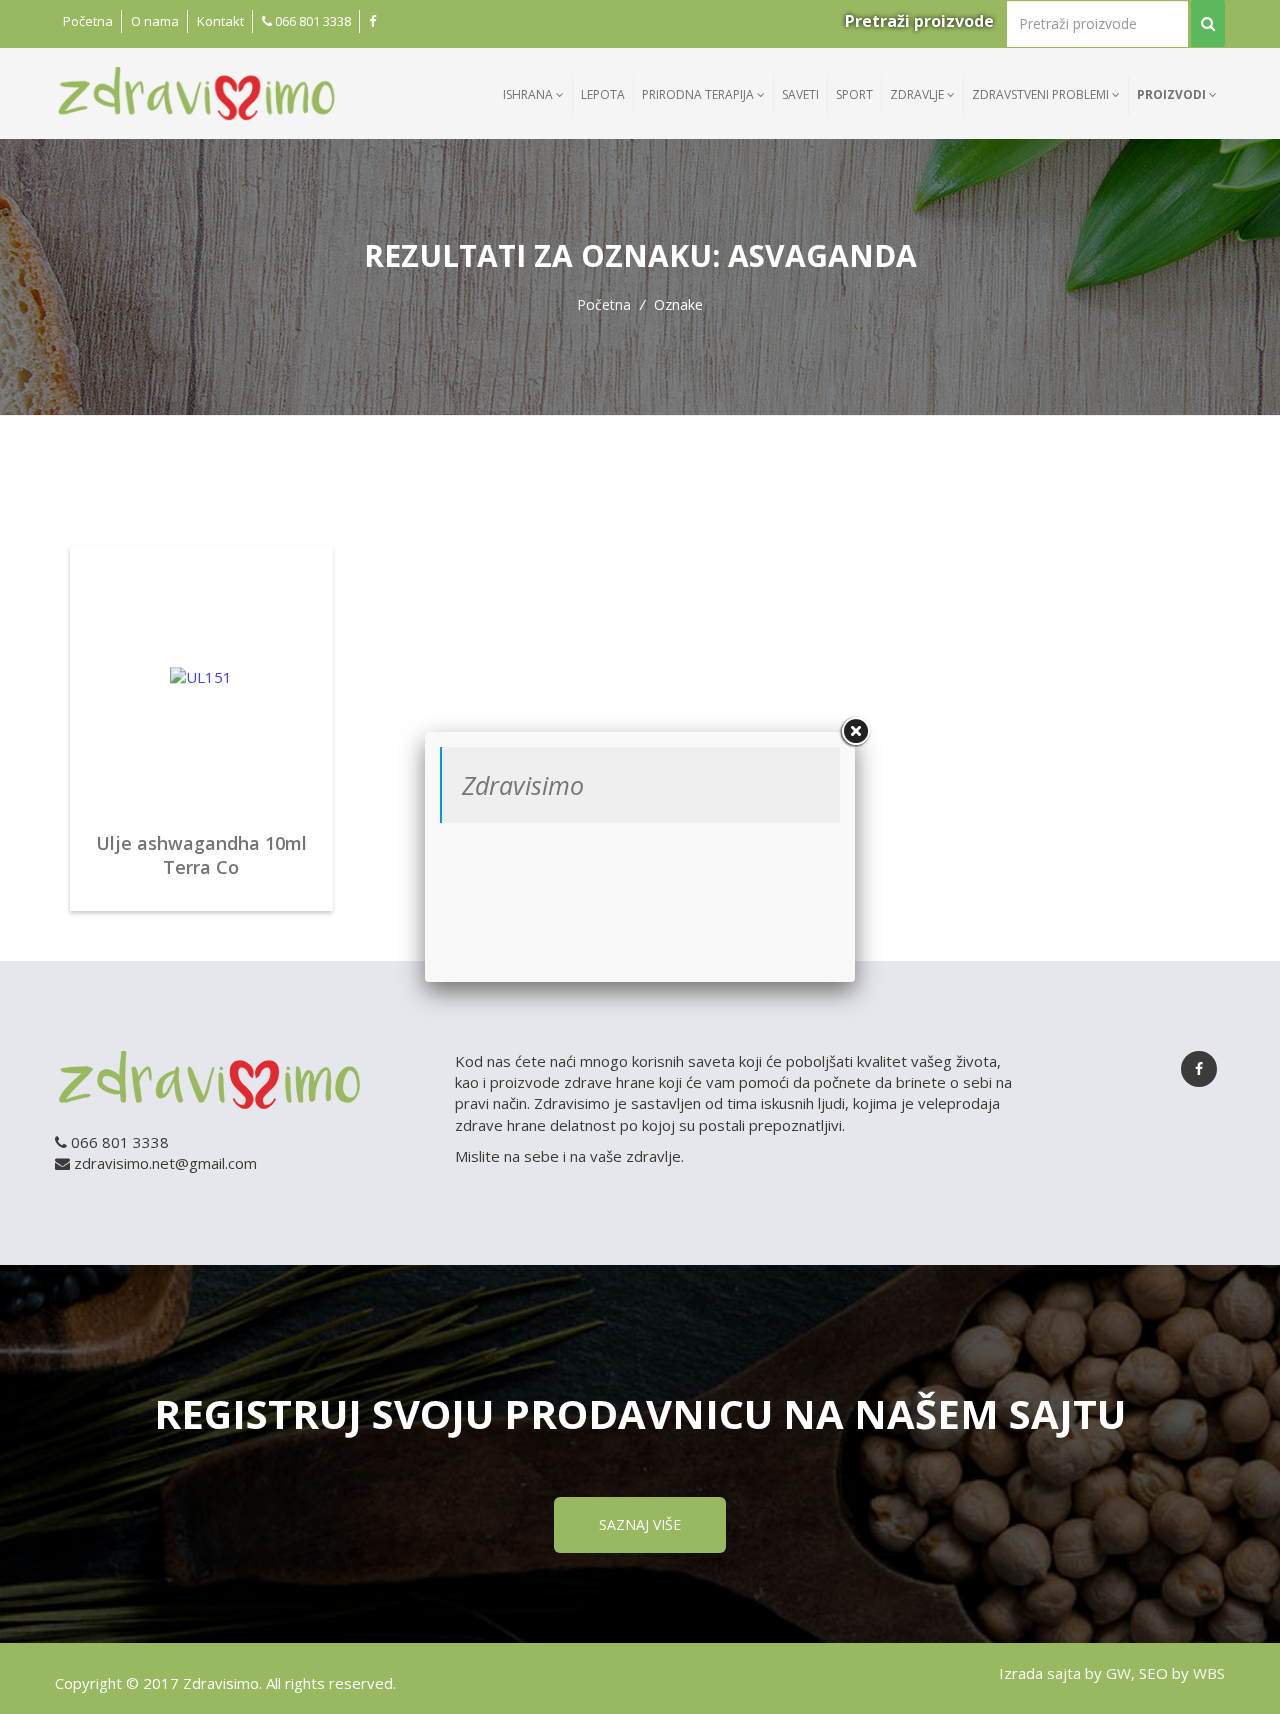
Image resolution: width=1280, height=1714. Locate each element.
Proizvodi (1173, 94)
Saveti (800, 94)
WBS (1209, 1673)
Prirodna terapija (699, 94)
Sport (854, 94)
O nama (155, 21)
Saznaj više (640, 1524)
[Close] (855, 732)
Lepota (603, 94)
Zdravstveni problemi (1042, 94)
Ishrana (529, 94)
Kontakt (220, 21)
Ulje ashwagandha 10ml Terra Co (201, 855)
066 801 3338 (311, 21)
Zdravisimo (523, 785)
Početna (88, 21)
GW (1118, 1673)
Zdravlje (918, 94)
